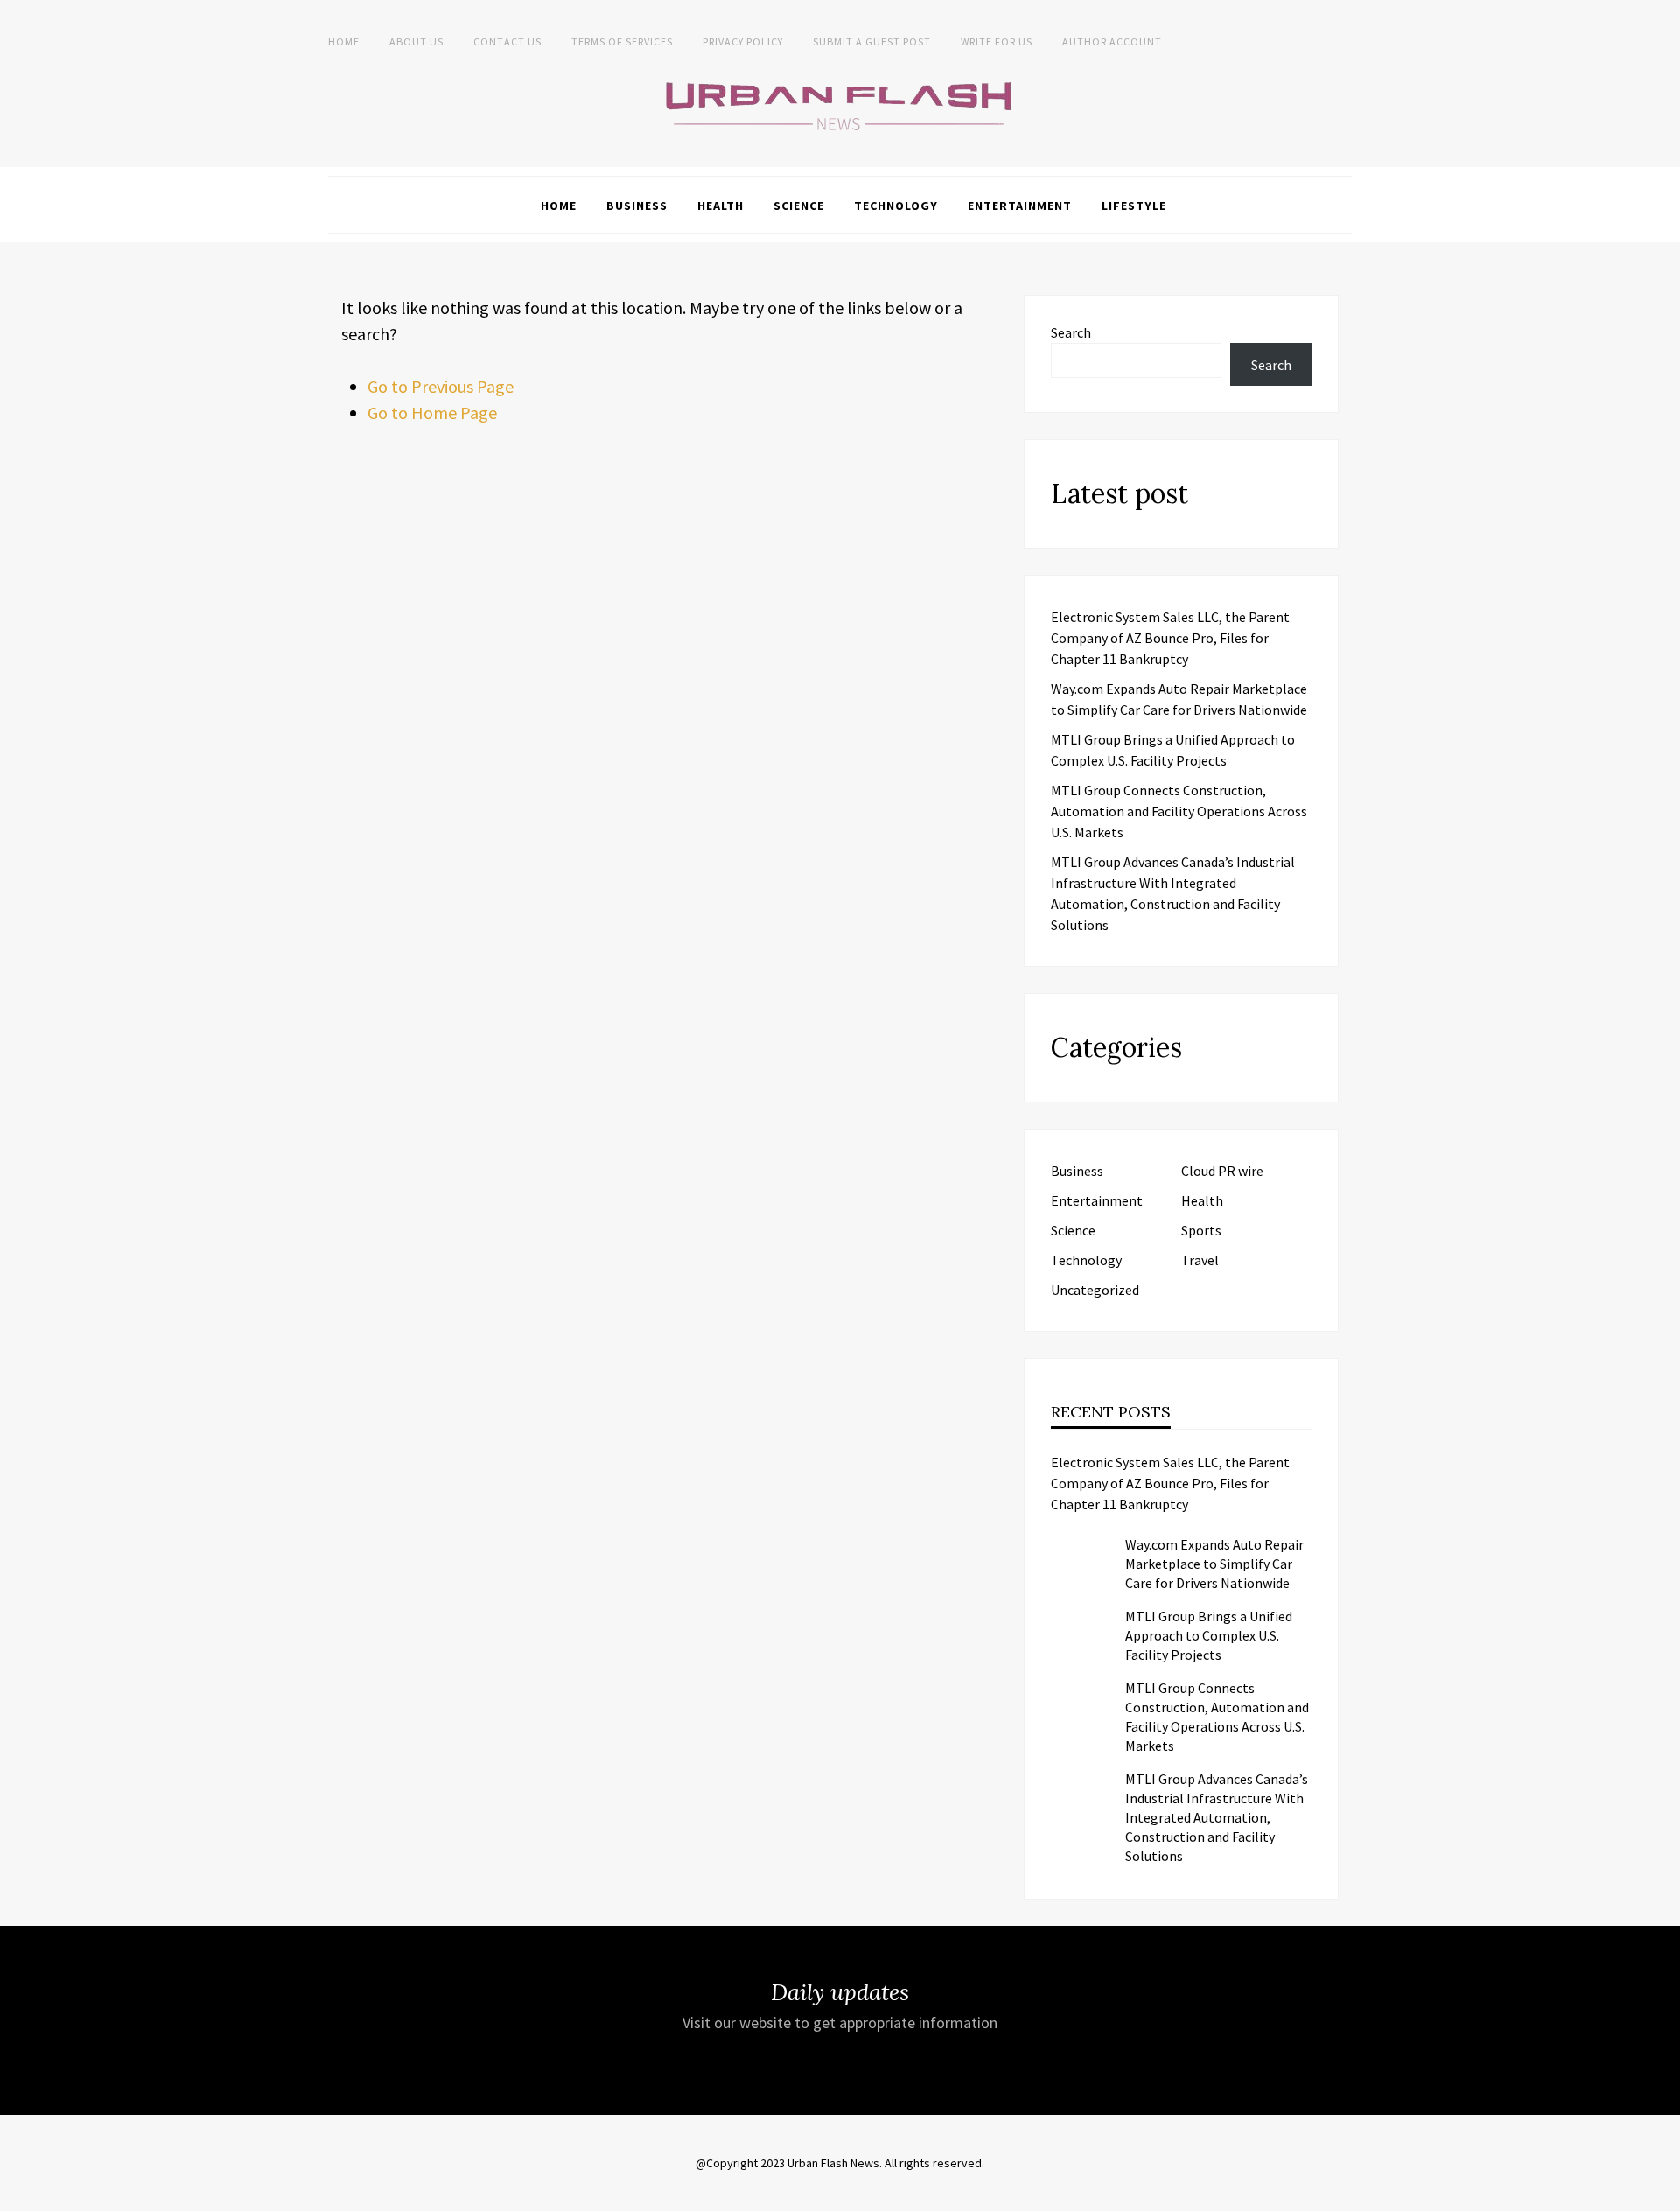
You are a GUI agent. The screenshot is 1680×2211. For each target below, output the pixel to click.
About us (416, 42)
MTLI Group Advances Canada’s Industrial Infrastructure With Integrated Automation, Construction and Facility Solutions (1217, 1817)
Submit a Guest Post (872, 42)
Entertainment (1020, 206)
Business (637, 206)
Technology (896, 206)
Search (1071, 332)
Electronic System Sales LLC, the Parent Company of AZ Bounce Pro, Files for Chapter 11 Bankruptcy (1170, 638)
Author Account (1112, 42)
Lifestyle (1134, 206)
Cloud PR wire (1222, 1171)
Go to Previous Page (441, 386)
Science (799, 206)
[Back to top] (1662, 2194)
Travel (1200, 1260)
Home (344, 42)
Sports (1201, 1230)
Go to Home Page (432, 413)
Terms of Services (622, 42)
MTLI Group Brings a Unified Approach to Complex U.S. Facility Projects (1209, 1635)
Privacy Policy (743, 42)
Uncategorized (1095, 1290)
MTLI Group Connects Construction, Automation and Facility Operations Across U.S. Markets (1179, 811)
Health (721, 206)
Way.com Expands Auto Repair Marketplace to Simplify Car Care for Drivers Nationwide (1214, 1564)
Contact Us (507, 42)
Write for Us (997, 42)
